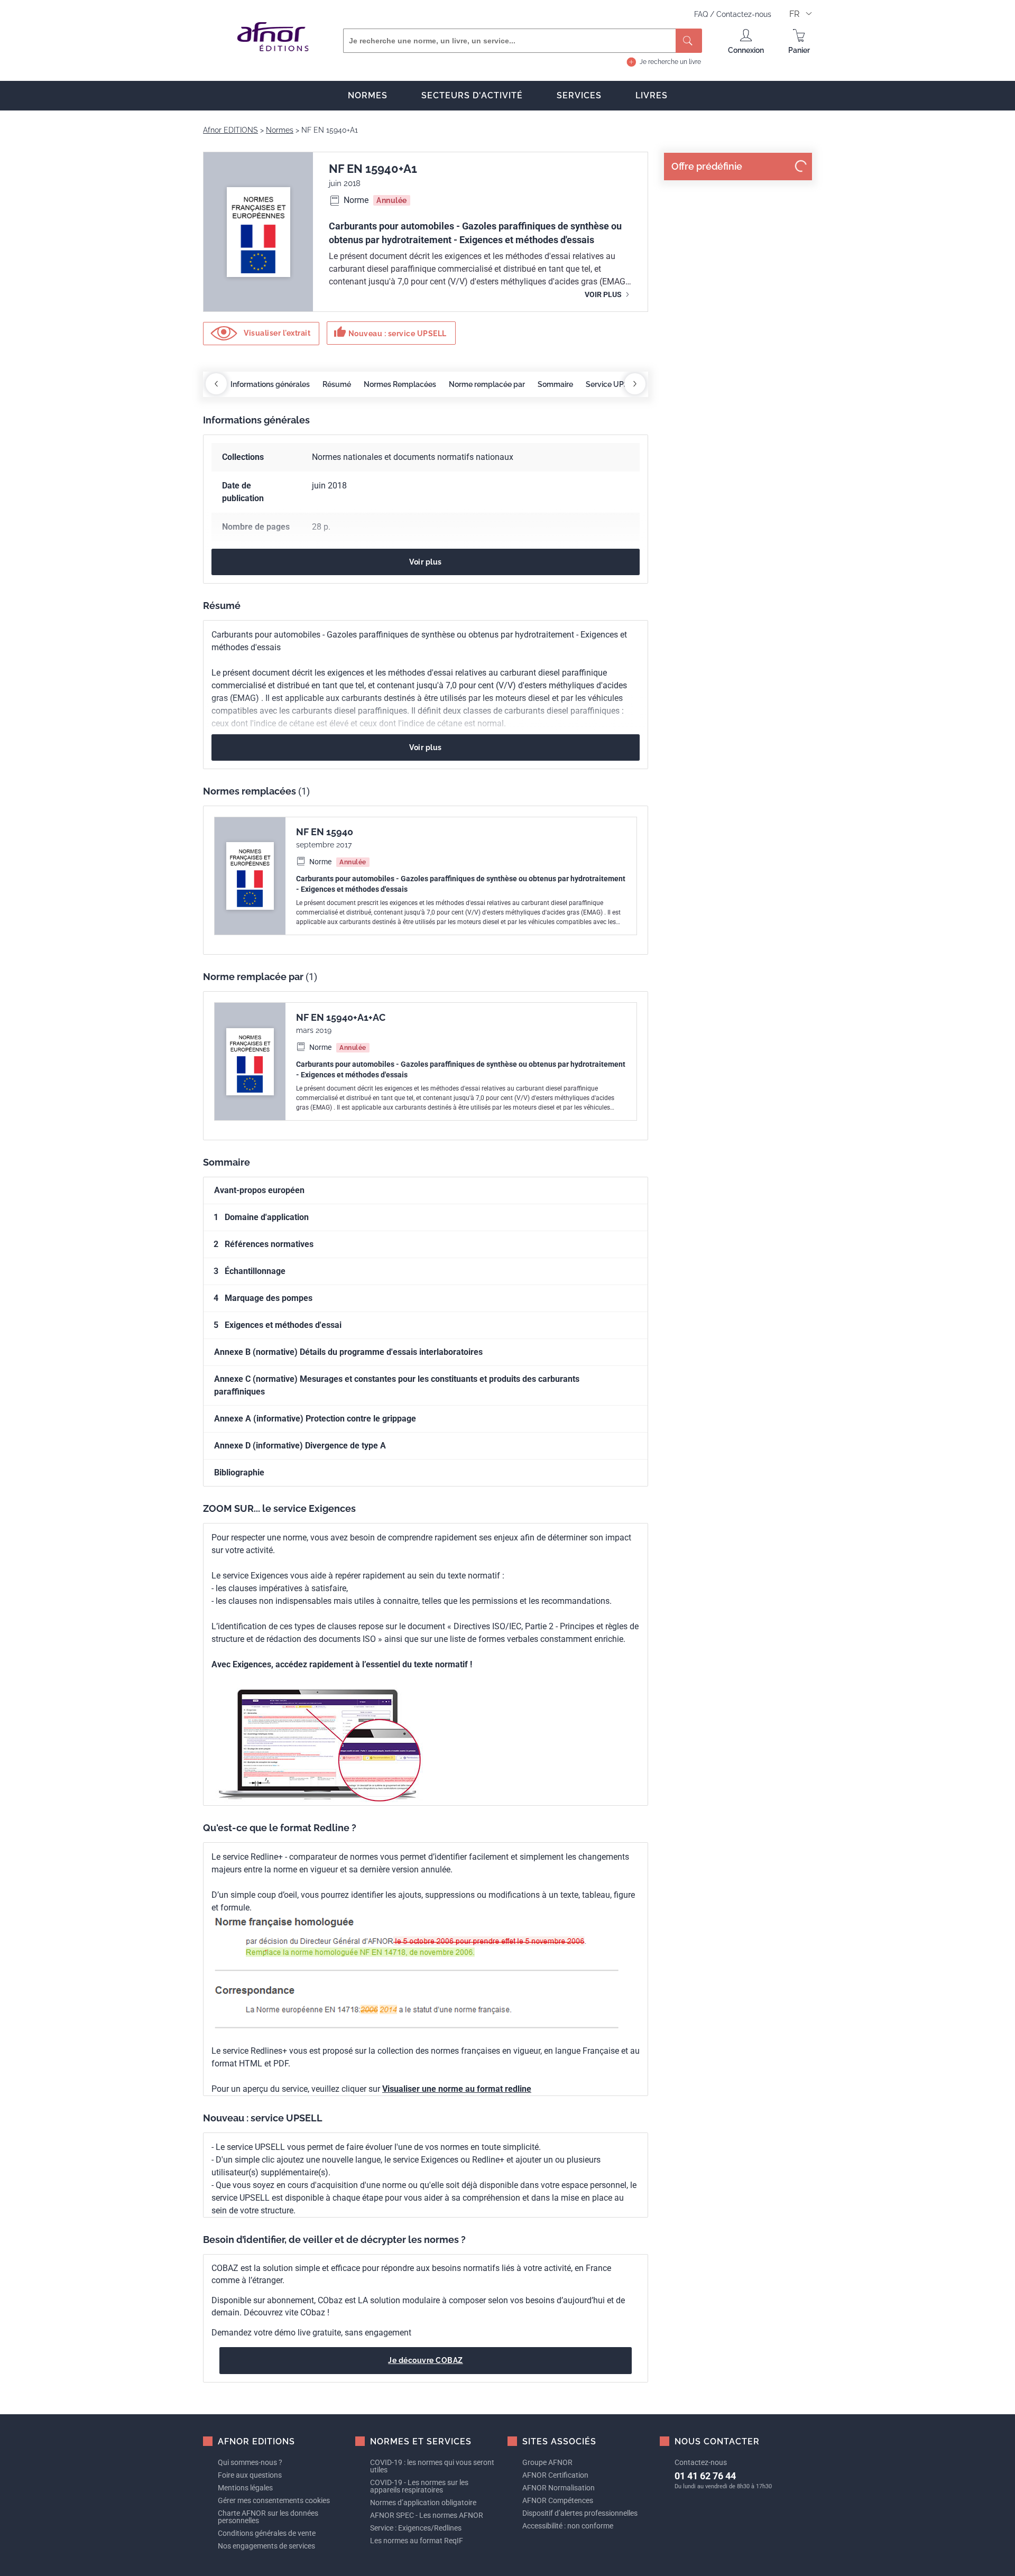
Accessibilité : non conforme (568, 2526)
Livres (652, 95)
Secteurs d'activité (472, 95)
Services (579, 95)
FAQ (702, 14)
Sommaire (555, 384)
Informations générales (270, 384)
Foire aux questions (250, 2475)
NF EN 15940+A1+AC (341, 1017)
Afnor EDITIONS (230, 130)
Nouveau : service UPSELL (390, 332)
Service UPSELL (613, 384)
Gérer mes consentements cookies (274, 2500)
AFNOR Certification (555, 2475)
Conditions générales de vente (267, 2533)
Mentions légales (245, 2488)
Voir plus (604, 294)
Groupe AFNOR (547, 2462)
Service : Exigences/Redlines (416, 2528)
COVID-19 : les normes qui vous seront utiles (432, 2466)
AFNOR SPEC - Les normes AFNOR (427, 2515)
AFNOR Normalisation (559, 2488)
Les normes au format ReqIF (417, 2541)
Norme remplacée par (487, 384)
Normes (368, 95)
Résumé (337, 384)
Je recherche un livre (670, 62)
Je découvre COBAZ (426, 2360)
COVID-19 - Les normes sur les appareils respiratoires (419, 2486)
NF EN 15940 (325, 832)
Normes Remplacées (400, 384)
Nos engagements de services (266, 2546)
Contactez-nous (744, 14)
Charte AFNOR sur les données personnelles (268, 2517)
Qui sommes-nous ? (250, 2462)
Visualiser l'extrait (276, 333)
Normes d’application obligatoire (423, 2503)
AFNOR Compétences (558, 2500)
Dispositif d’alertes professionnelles (580, 2513)
